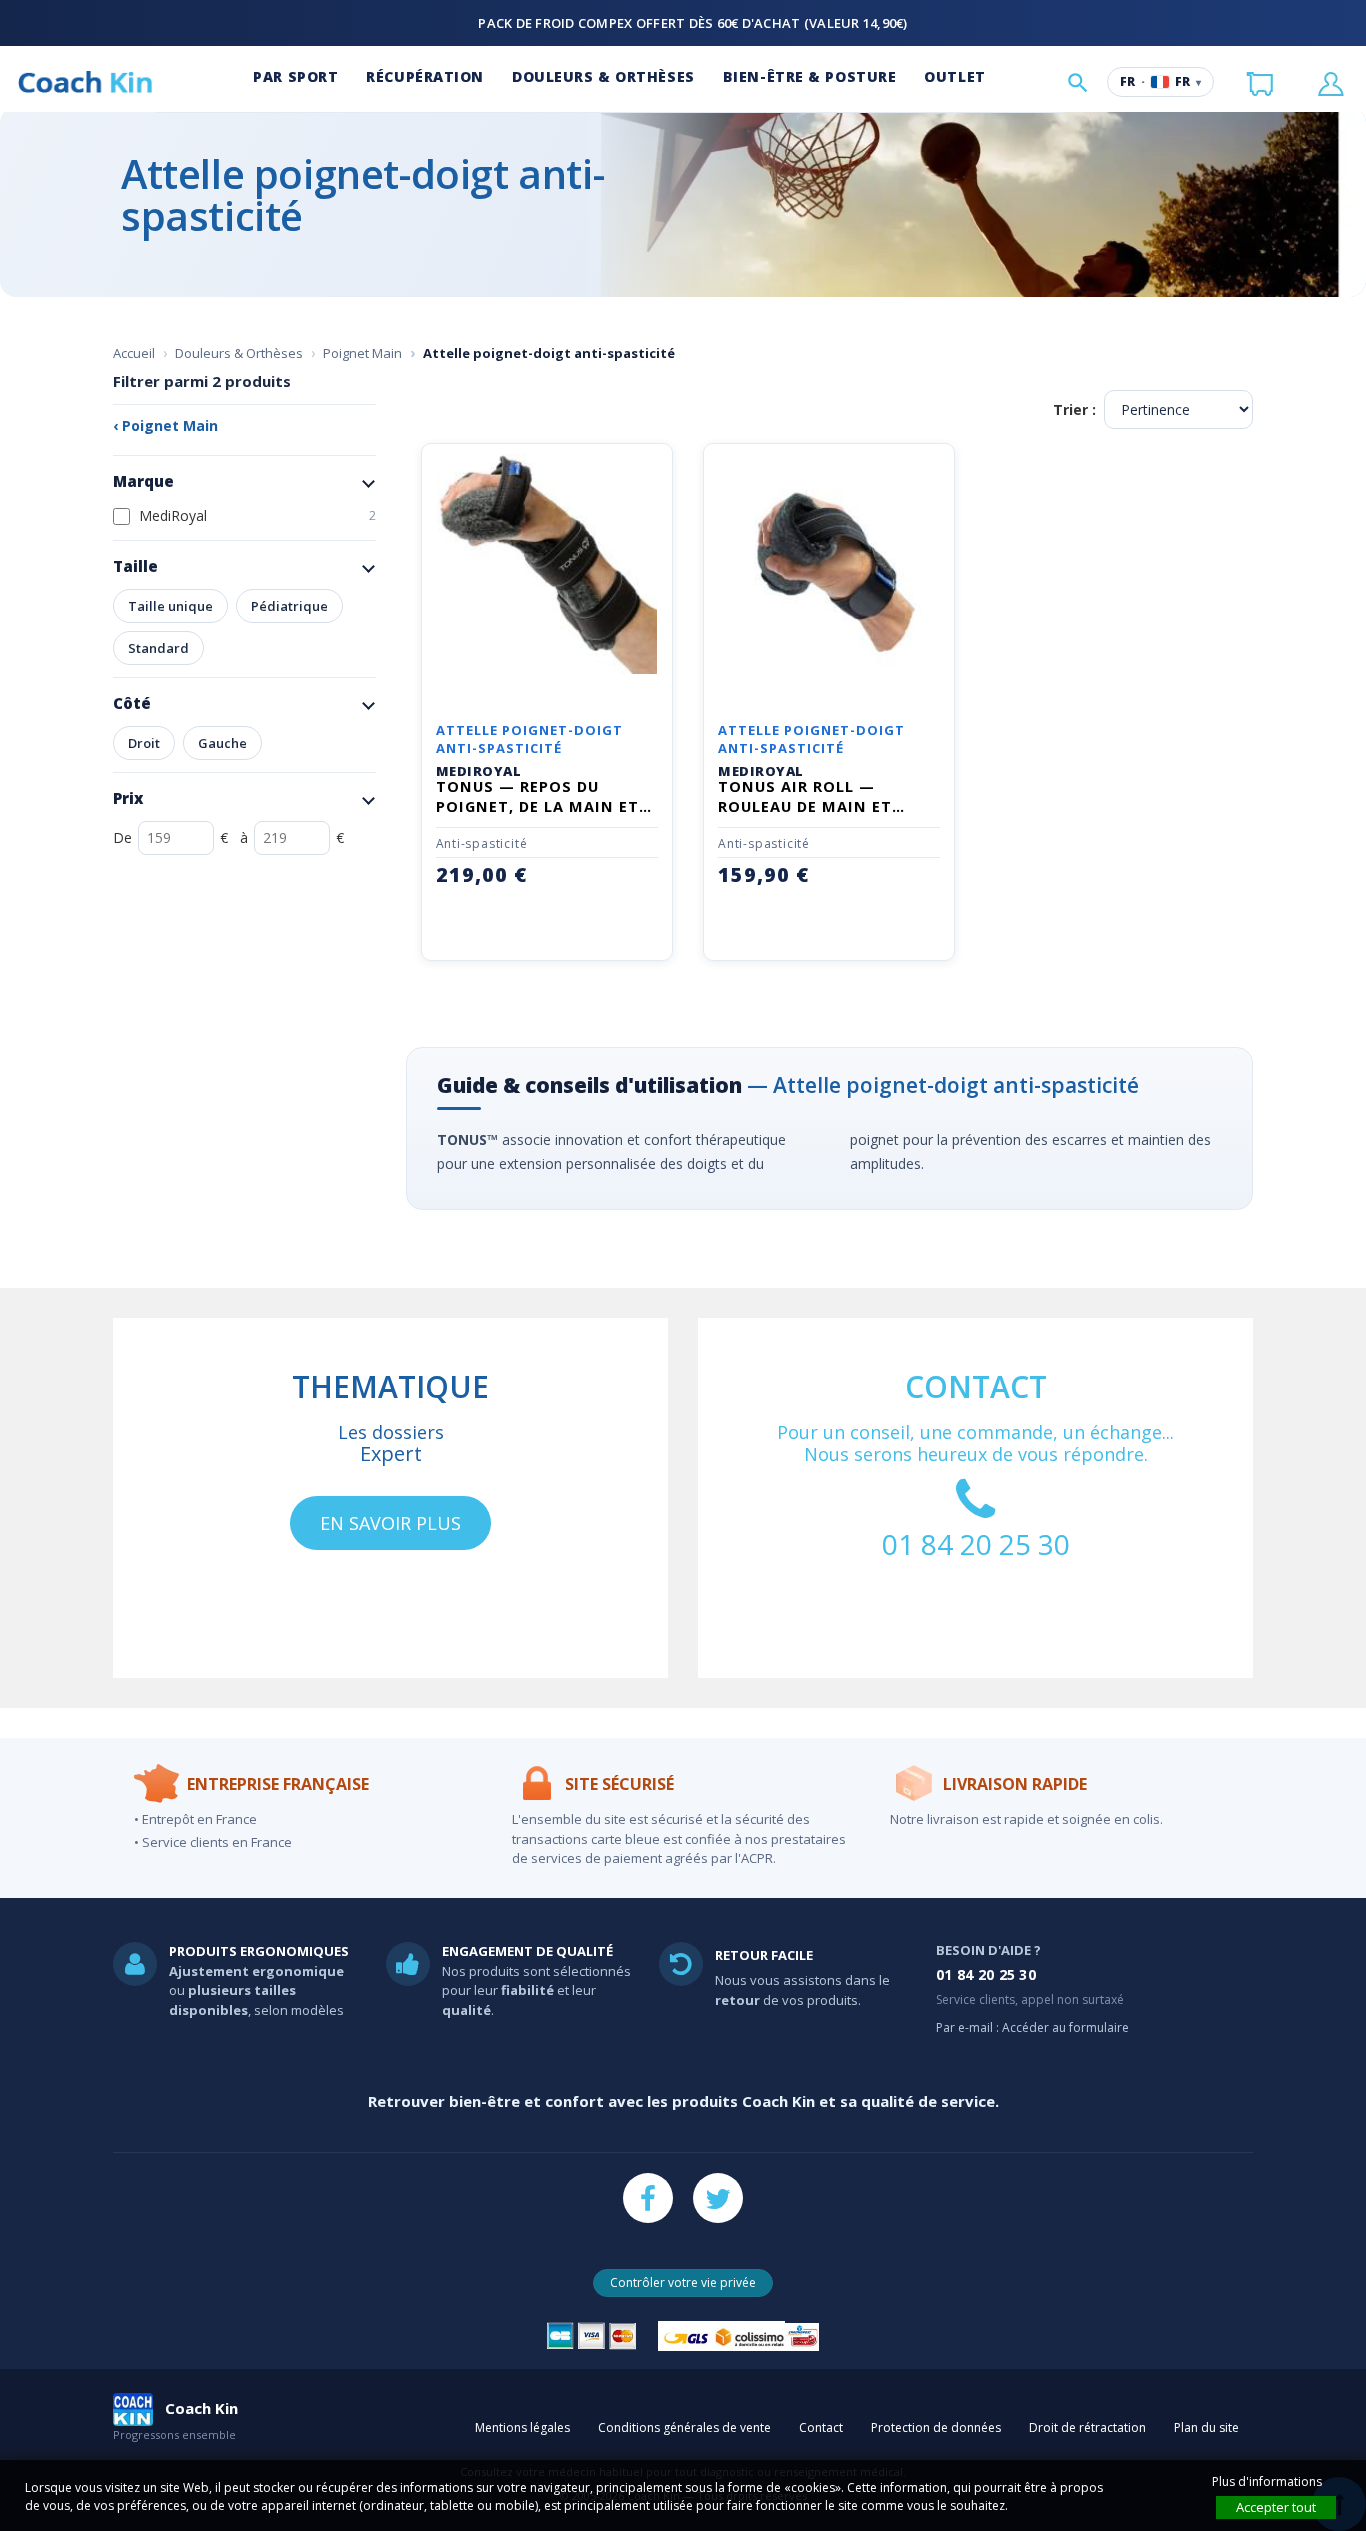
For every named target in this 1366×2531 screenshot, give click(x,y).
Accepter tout (1276, 2507)
